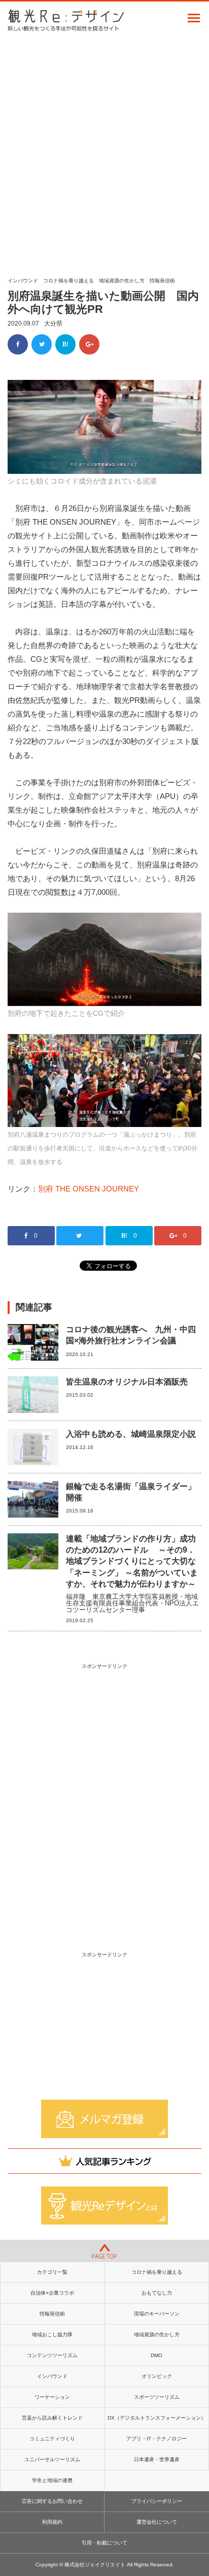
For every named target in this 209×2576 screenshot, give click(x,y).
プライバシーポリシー (157, 2501)
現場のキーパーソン (157, 2314)
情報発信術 (162, 281)
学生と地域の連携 (52, 2480)
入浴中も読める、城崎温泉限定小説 (131, 1434)
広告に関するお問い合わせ (52, 2501)
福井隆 (76, 1597)
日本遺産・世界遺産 (157, 2459)
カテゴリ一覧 (52, 2272)
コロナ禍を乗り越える (68, 281)
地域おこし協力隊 (52, 2334)
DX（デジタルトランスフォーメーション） (157, 2418)
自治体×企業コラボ (52, 2293)
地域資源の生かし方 (122, 281)
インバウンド (23, 281)
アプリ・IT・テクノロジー (156, 2439)
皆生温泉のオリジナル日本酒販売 (127, 1382)
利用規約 (52, 2522)
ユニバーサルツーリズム (52, 2459)
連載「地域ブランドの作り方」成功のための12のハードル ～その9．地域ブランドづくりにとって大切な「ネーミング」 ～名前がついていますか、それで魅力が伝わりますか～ (132, 1561)
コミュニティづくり (52, 2439)
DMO (156, 2355)
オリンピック (157, 2376)
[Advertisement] (104, 151)
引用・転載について (104, 2543)
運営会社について (157, 2522)
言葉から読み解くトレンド (52, 2418)
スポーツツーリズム (157, 2397)
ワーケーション (52, 2397)
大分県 (53, 324)
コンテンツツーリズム (52, 2355)
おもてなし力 (157, 2293)
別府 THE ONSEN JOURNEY (89, 1189)
